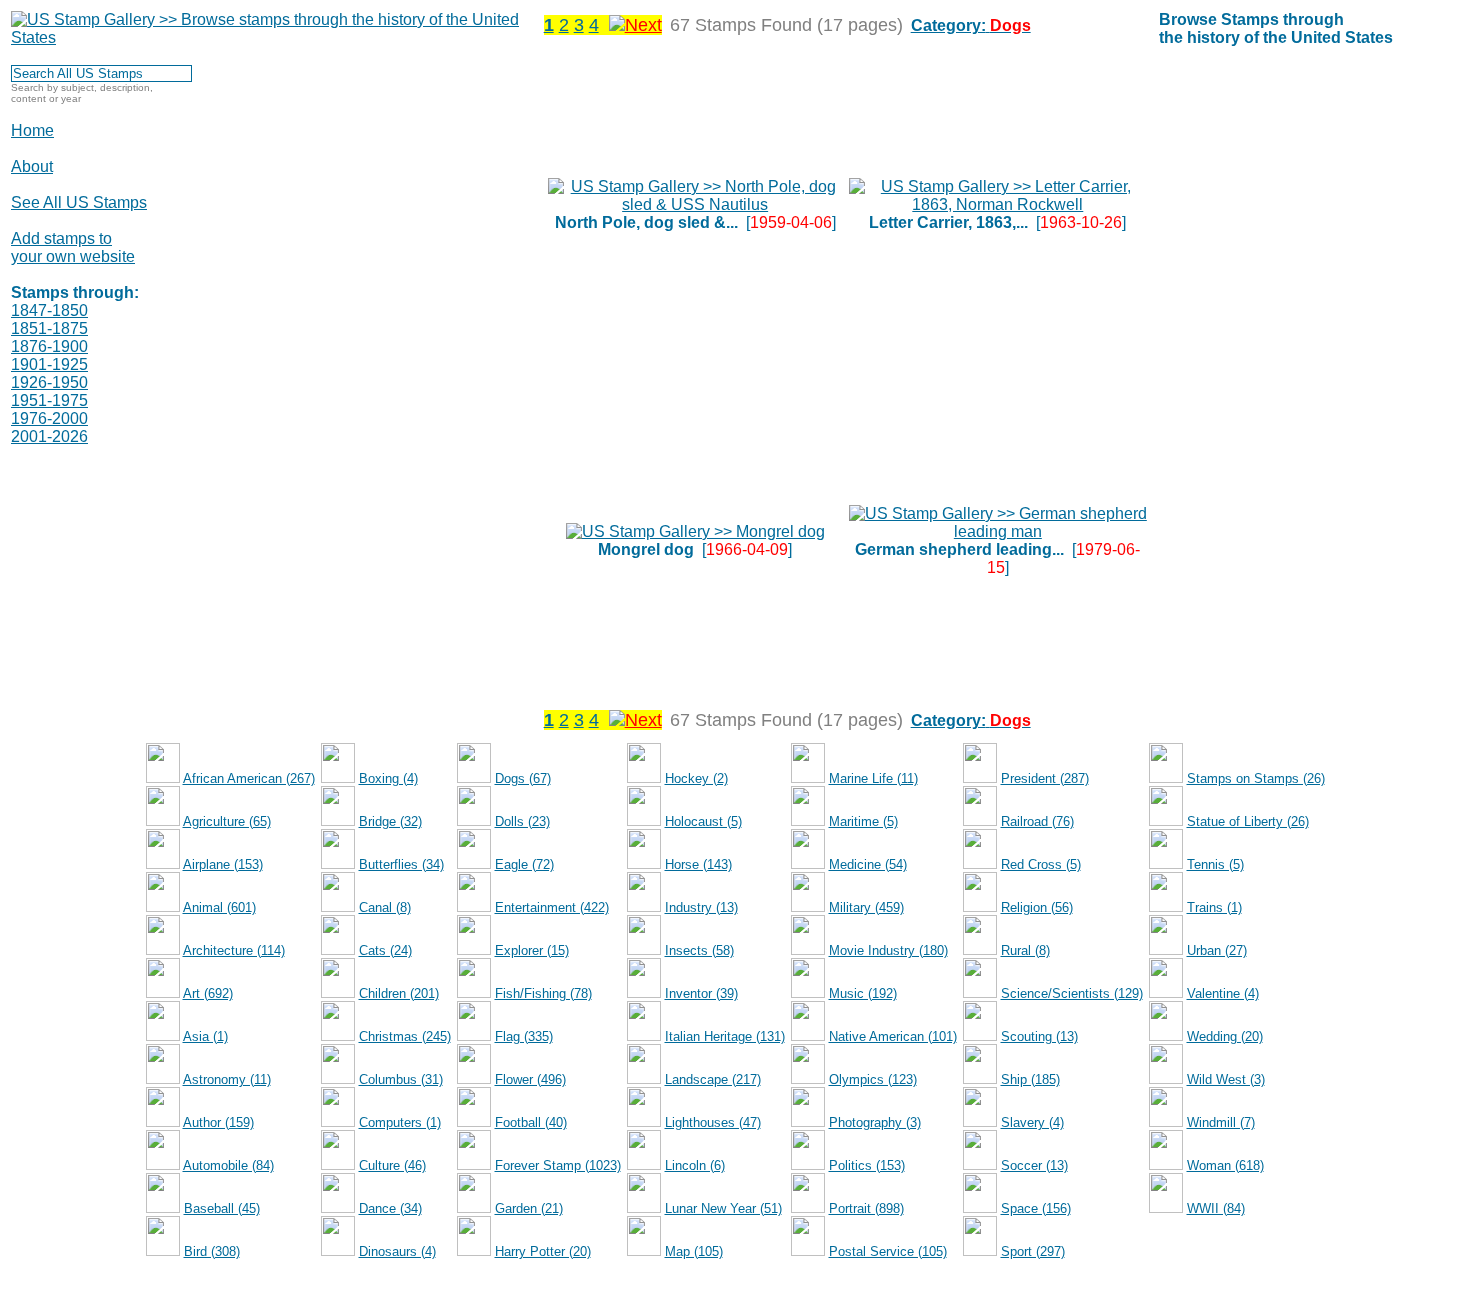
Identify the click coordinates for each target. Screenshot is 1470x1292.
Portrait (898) (866, 1208)
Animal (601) (219, 907)
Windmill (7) (1221, 1122)
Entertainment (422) (552, 907)
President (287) (1045, 778)
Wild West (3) (1226, 1079)
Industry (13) (701, 907)
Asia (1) (205, 1036)
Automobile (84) (228, 1165)
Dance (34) (390, 1208)
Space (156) (1036, 1208)
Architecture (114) (234, 950)
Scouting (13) (1039, 1036)
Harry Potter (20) (543, 1251)
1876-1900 (49, 346)
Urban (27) (1217, 950)
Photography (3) (875, 1122)
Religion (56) (1037, 907)
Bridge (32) (390, 821)
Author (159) (218, 1122)
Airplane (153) (223, 864)
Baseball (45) (222, 1208)
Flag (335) (524, 1036)
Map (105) (694, 1251)
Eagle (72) (524, 864)
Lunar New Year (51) (723, 1208)
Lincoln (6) (695, 1165)
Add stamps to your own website (73, 247)
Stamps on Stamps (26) (1256, 778)
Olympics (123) (873, 1079)
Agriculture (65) (227, 821)
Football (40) (531, 1122)
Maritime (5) (863, 821)
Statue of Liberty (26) (1248, 821)
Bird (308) (212, 1251)
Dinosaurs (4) (397, 1251)
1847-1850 (49, 310)
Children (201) (399, 993)
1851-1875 (49, 328)
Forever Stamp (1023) (558, 1165)
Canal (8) (385, 907)
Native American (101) (893, 1036)
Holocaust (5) (703, 821)
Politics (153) (867, 1165)
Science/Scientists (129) (1072, 993)
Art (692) (208, 993)
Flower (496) (530, 1079)
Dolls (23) (522, 821)
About (32, 166)
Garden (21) (529, 1208)
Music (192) (863, 993)
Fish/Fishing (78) (543, 993)
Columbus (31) (401, 1079)
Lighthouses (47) (713, 1122)
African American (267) (249, 778)
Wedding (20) (1225, 1036)
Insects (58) (699, 950)
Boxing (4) (388, 778)
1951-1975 (49, 400)
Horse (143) (698, 864)
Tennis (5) (1215, 864)
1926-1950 (49, 382)
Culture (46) (392, 1165)
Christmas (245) (405, 1036)
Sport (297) (1033, 1251)
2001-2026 (49, 436)
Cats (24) (385, 950)
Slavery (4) (1032, 1122)
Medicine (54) (868, 864)
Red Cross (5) (1041, 864)
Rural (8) (1025, 950)
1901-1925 (49, 364)
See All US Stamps (79, 202)
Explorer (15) (532, 950)
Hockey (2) (696, 778)
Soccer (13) (1034, 1165)
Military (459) (866, 907)
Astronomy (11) (227, 1079)
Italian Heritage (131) (725, 1036)
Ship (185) (1030, 1079)
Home (32, 130)
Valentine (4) (1223, 993)
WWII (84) (1216, 1208)
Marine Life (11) (873, 778)
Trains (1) (1214, 907)
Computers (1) (400, 1122)
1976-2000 (49, 418)
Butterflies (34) (401, 864)
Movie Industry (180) (888, 950)
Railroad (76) (1037, 821)
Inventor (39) (701, 993)
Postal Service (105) (888, 1251)
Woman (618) (1225, 1165)
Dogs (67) (523, 778)
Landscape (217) (713, 1079)
